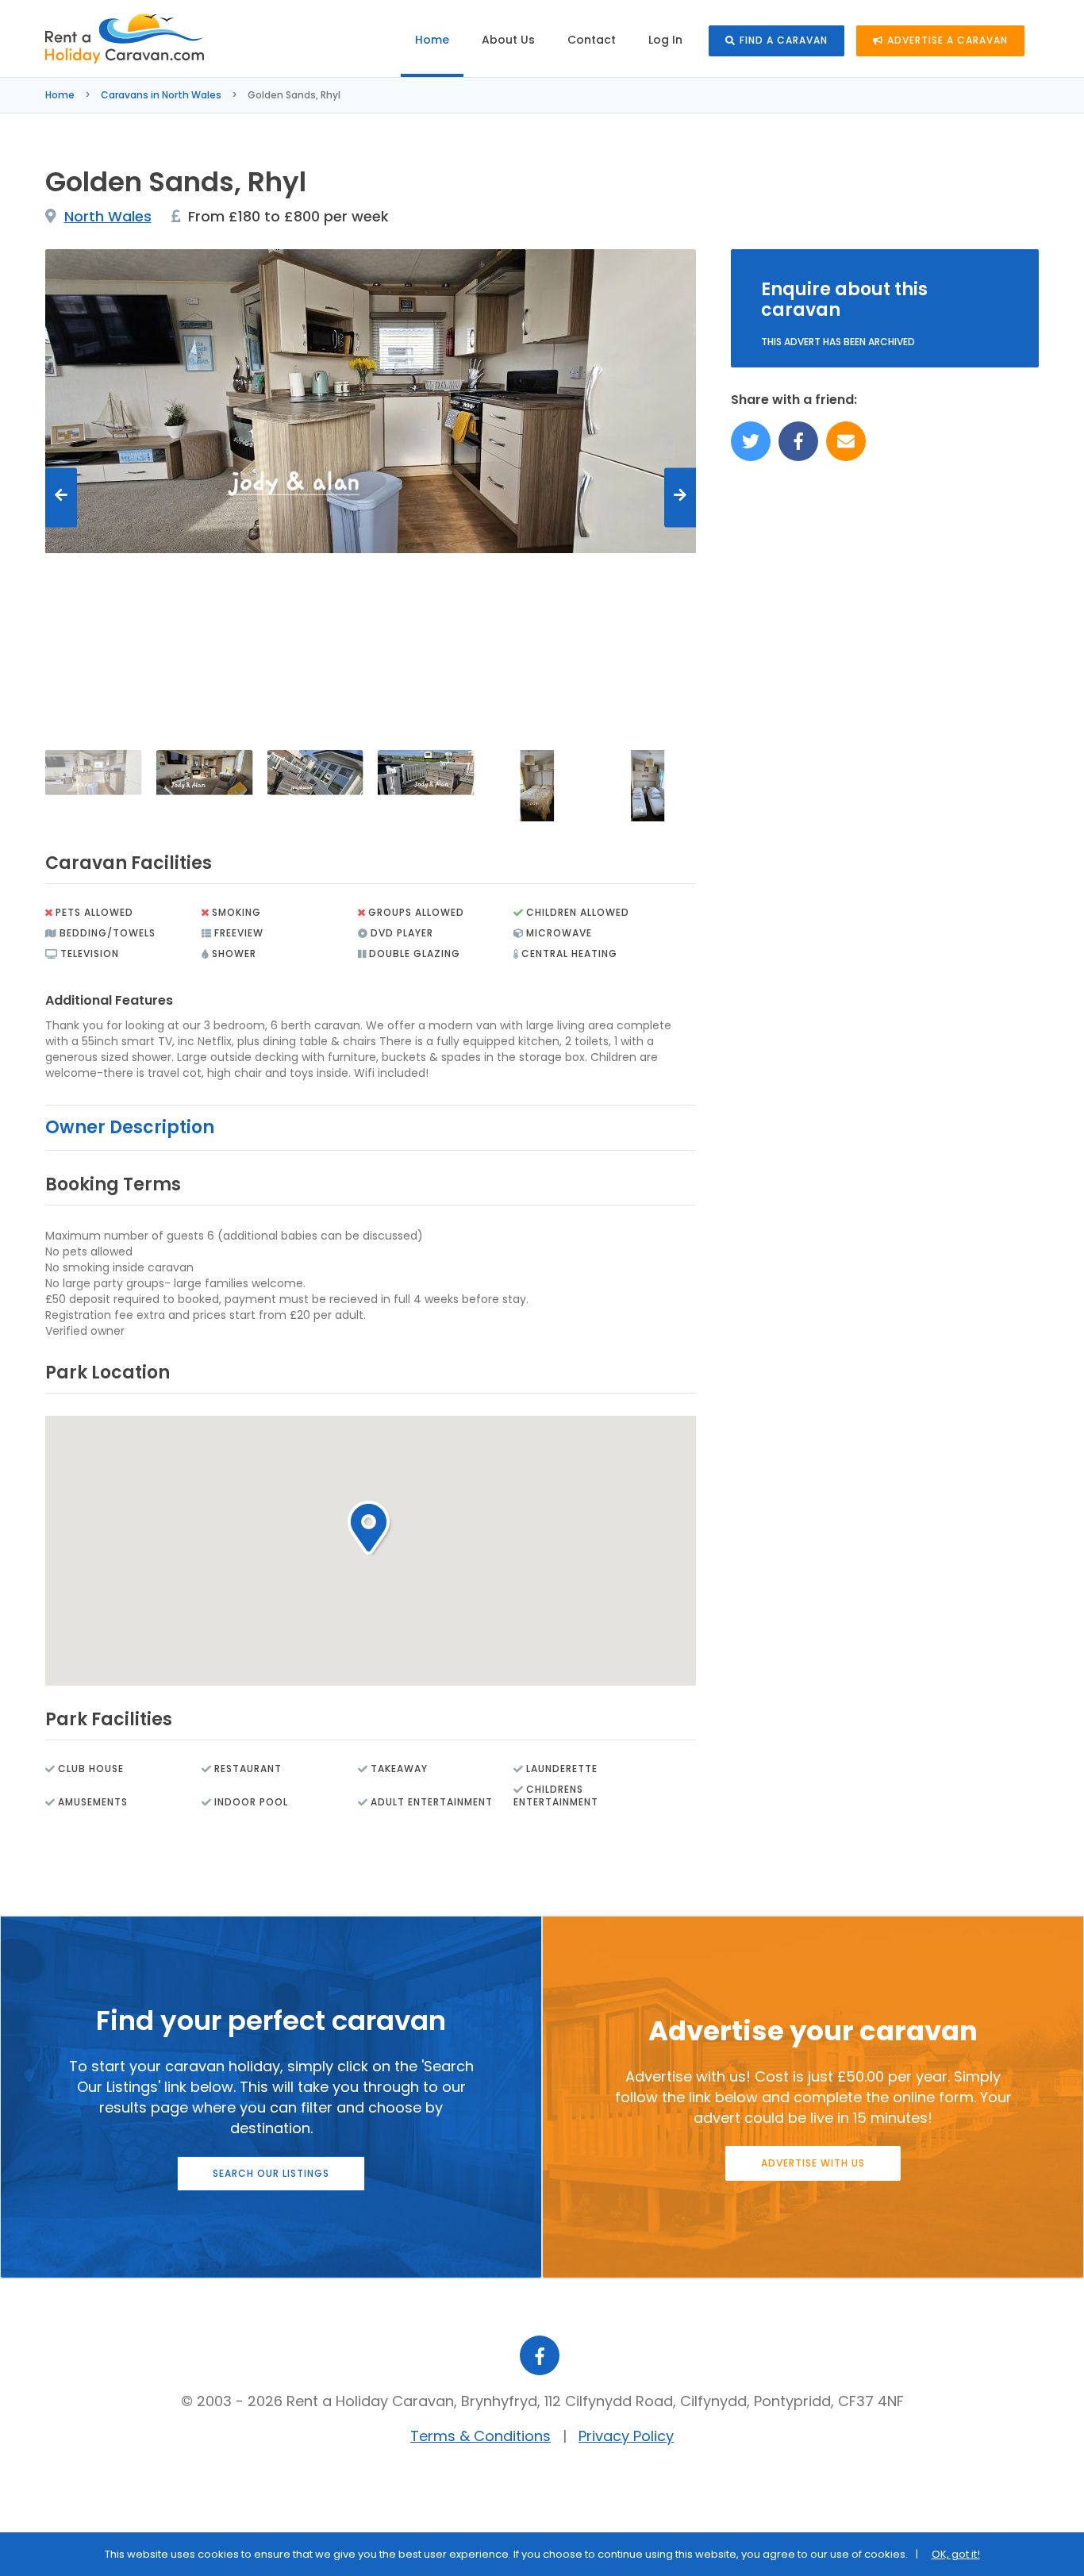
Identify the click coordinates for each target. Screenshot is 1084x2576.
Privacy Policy (626, 2436)
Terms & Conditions (480, 2436)
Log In (665, 40)
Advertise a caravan (948, 40)
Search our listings (271, 2173)
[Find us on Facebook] (798, 441)
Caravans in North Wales (161, 95)
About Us (508, 40)
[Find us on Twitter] (751, 441)
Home (432, 40)
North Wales (108, 216)
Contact (592, 40)
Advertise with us (813, 2163)
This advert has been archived (838, 342)
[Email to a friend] (846, 441)
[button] (370, 1528)
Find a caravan (784, 40)
